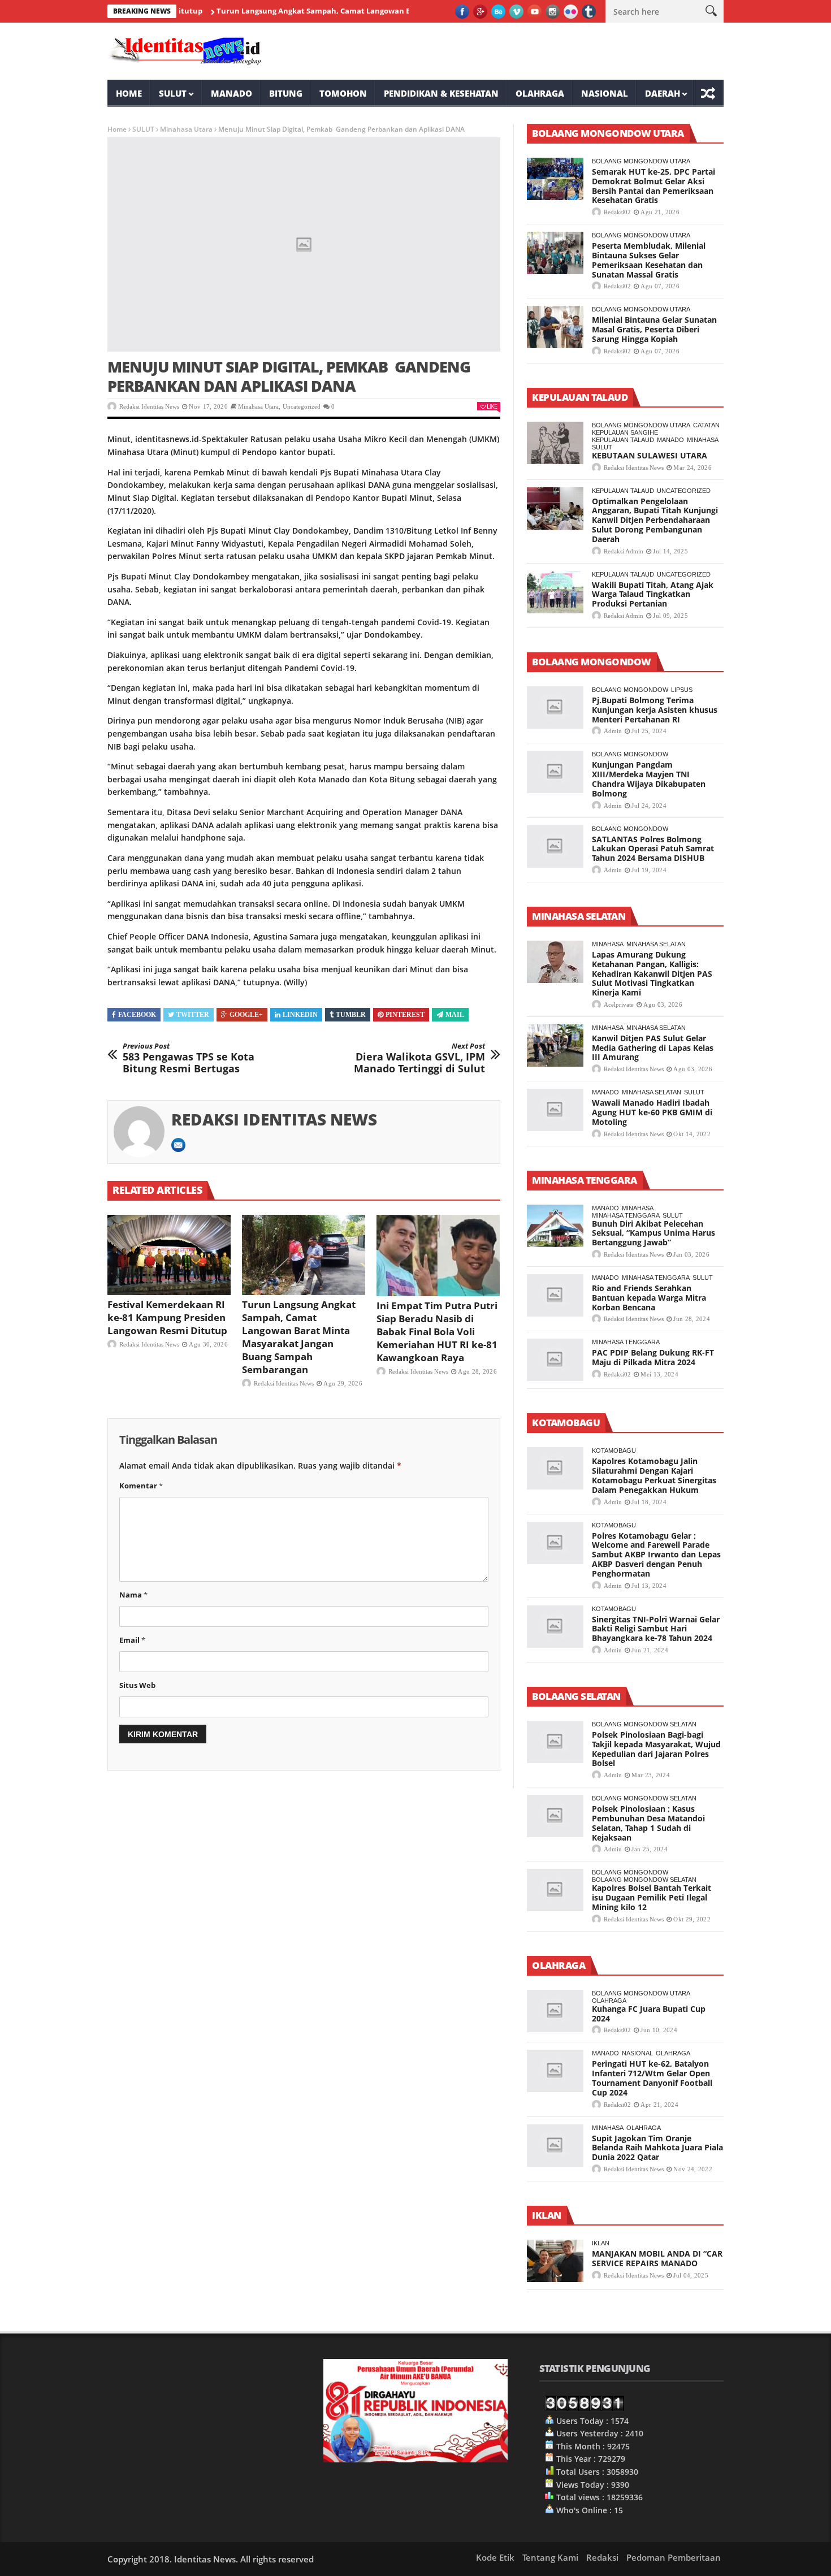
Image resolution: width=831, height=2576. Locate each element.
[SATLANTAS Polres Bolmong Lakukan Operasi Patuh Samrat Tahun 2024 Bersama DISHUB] (555, 847)
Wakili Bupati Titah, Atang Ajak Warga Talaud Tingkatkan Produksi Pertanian (653, 594)
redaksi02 (617, 212)
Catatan (706, 425)
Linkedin (300, 1015)
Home (129, 93)
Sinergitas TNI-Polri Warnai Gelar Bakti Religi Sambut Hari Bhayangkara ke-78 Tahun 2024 (656, 1629)
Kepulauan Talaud (623, 440)
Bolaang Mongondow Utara (641, 161)
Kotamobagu (614, 1451)
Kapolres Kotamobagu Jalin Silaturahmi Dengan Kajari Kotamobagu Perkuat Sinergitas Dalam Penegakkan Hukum (654, 1475)
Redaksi (602, 2557)
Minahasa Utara (186, 129)
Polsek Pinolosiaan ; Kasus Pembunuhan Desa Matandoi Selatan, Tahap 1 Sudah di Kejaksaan (648, 1823)
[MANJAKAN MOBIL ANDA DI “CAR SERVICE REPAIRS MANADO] (555, 2261)
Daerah (663, 93)
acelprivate (619, 1005)
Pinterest (405, 1015)
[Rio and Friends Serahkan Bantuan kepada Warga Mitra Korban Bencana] (555, 1295)
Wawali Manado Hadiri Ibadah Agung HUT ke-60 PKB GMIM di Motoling (652, 1112)
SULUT (173, 93)
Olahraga (540, 93)
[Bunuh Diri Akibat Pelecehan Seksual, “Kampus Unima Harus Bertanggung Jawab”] (555, 1226)
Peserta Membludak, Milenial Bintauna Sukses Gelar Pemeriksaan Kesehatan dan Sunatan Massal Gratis (649, 260)
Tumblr (351, 1015)
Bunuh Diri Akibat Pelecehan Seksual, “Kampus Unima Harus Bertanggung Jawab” (653, 1233)
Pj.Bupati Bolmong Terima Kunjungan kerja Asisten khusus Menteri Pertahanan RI (655, 710)
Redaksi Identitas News (149, 406)
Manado (231, 93)
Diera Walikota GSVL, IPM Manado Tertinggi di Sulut (419, 1058)
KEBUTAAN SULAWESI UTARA (650, 455)
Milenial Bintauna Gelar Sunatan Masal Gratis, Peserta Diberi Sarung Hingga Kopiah (654, 329)
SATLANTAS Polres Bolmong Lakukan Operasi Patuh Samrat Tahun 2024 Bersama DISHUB (653, 849)
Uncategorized (302, 406)
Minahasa (703, 440)
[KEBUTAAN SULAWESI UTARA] (555, 443)
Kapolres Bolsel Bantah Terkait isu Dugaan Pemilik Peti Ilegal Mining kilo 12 (652, 1897)
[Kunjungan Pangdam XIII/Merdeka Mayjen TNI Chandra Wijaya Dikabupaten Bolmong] (555, 772)
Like (492, 406)
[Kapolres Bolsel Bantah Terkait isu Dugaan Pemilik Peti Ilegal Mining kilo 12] (555, 1890)
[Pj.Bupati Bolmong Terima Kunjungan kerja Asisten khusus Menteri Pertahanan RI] (555, 707)
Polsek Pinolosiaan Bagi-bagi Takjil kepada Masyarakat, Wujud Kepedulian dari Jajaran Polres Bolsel (656, 1749)
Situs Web (137, 1685)
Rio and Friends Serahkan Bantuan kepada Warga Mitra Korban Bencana (649, 1298)
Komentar (141, 1486)
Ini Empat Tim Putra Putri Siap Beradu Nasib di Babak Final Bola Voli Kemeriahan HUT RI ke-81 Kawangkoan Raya (437, 1332)
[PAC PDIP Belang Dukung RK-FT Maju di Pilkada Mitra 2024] (555, 1360)
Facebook (137, 1015)
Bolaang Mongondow (630, 690)
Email (132, 1640)
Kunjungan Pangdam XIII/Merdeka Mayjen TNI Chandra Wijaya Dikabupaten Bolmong (649, 779)
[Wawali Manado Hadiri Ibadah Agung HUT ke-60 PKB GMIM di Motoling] (555, 1110)
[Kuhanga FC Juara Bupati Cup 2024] (555, 2011)
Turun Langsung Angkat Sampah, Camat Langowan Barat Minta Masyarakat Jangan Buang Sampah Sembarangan (368, 11)
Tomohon (343, 93)
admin (613, 731)
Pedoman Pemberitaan (674, 2557)
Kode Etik (495, 2557)
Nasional (605, 93)
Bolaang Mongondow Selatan (644, 1724)
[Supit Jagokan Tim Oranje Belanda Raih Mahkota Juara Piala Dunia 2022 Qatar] (555, 2146)
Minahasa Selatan (656, 944)
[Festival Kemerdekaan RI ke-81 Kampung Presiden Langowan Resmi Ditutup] (169, 1255)
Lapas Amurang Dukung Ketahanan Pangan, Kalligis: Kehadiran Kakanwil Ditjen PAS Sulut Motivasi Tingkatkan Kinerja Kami (652, 973)
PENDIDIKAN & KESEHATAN (441, 93)
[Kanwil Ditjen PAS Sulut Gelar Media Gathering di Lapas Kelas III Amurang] (555, 1045)
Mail (455, 1015)
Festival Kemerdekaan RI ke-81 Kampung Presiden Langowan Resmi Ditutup (167, 1317)
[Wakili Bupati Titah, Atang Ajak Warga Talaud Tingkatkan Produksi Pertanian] (555, 592)
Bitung (286, 93)
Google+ (246, 1015)
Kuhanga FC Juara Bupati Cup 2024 (649, 2014)
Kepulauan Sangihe (625, 432)
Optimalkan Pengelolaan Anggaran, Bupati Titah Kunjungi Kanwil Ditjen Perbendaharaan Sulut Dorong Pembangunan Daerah (655, 520)
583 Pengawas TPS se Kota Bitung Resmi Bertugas (189, 1058)
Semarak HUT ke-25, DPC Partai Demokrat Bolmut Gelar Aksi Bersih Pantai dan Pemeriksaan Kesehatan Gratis (653, 186)
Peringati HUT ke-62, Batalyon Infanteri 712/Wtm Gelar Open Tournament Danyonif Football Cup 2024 (652, 2078)
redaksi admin (624, 551)
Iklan (601, 2243)
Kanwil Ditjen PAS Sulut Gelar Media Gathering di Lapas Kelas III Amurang (653, 1048)
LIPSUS (682, 690)
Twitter (193, 1015)
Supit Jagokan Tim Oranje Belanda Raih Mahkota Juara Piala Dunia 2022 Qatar (657, 2148)
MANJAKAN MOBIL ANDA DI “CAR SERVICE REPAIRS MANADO (657, 2258)
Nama (133, 1595)
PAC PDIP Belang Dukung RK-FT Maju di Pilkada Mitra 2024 (653, 1357)
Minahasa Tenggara (626, 1215)
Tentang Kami (550, 2557)
